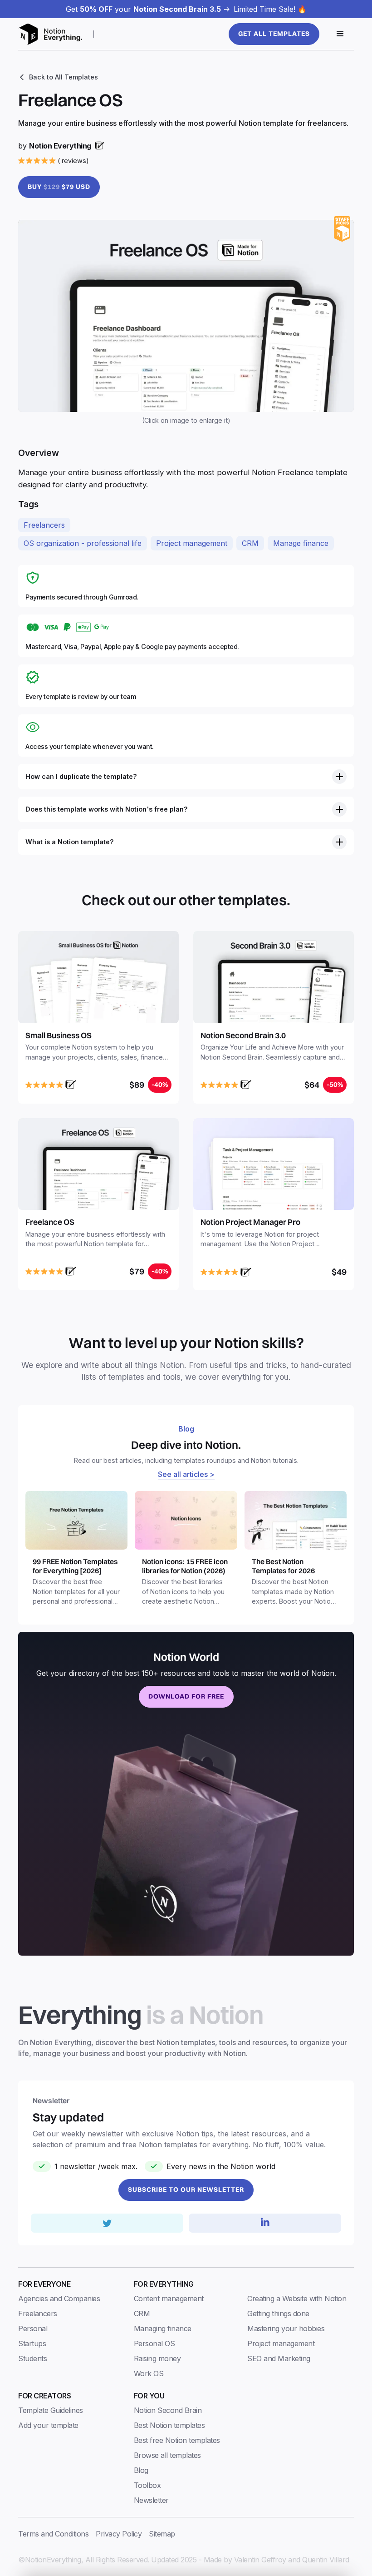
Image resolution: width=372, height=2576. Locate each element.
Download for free (186, 1696)
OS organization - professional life (83, 543)
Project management (192, 543)
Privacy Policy (119, 2534)
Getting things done (278, 2313)
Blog (141, 2470)
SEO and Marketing (279, 2358)
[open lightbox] (186, 316)
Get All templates (274, 34)
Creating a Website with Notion (297, 2299)
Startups (32, 2343)
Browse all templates (167, 2455)
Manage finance (301, 543)
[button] (340, 34)
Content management (169, 2299)
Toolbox (147, 2485)
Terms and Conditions (53, 2534)
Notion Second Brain (168, 2410)
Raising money (157, 2358)
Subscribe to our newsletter (186, 2190)
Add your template (48, 2425)
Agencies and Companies (59, 2299)
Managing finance (163, 2328)
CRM (250, 543)
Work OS (149, 2373)
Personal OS (154, 2343)
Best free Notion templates (177, 2440)
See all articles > (186, 1474)
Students (32, 2358)
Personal (33, 2328)
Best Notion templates (169, 2425)
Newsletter (151, 2500)
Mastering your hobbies (286, 2328)
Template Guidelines (51, 2410)
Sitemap (162, 2534)
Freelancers (44, 525)
